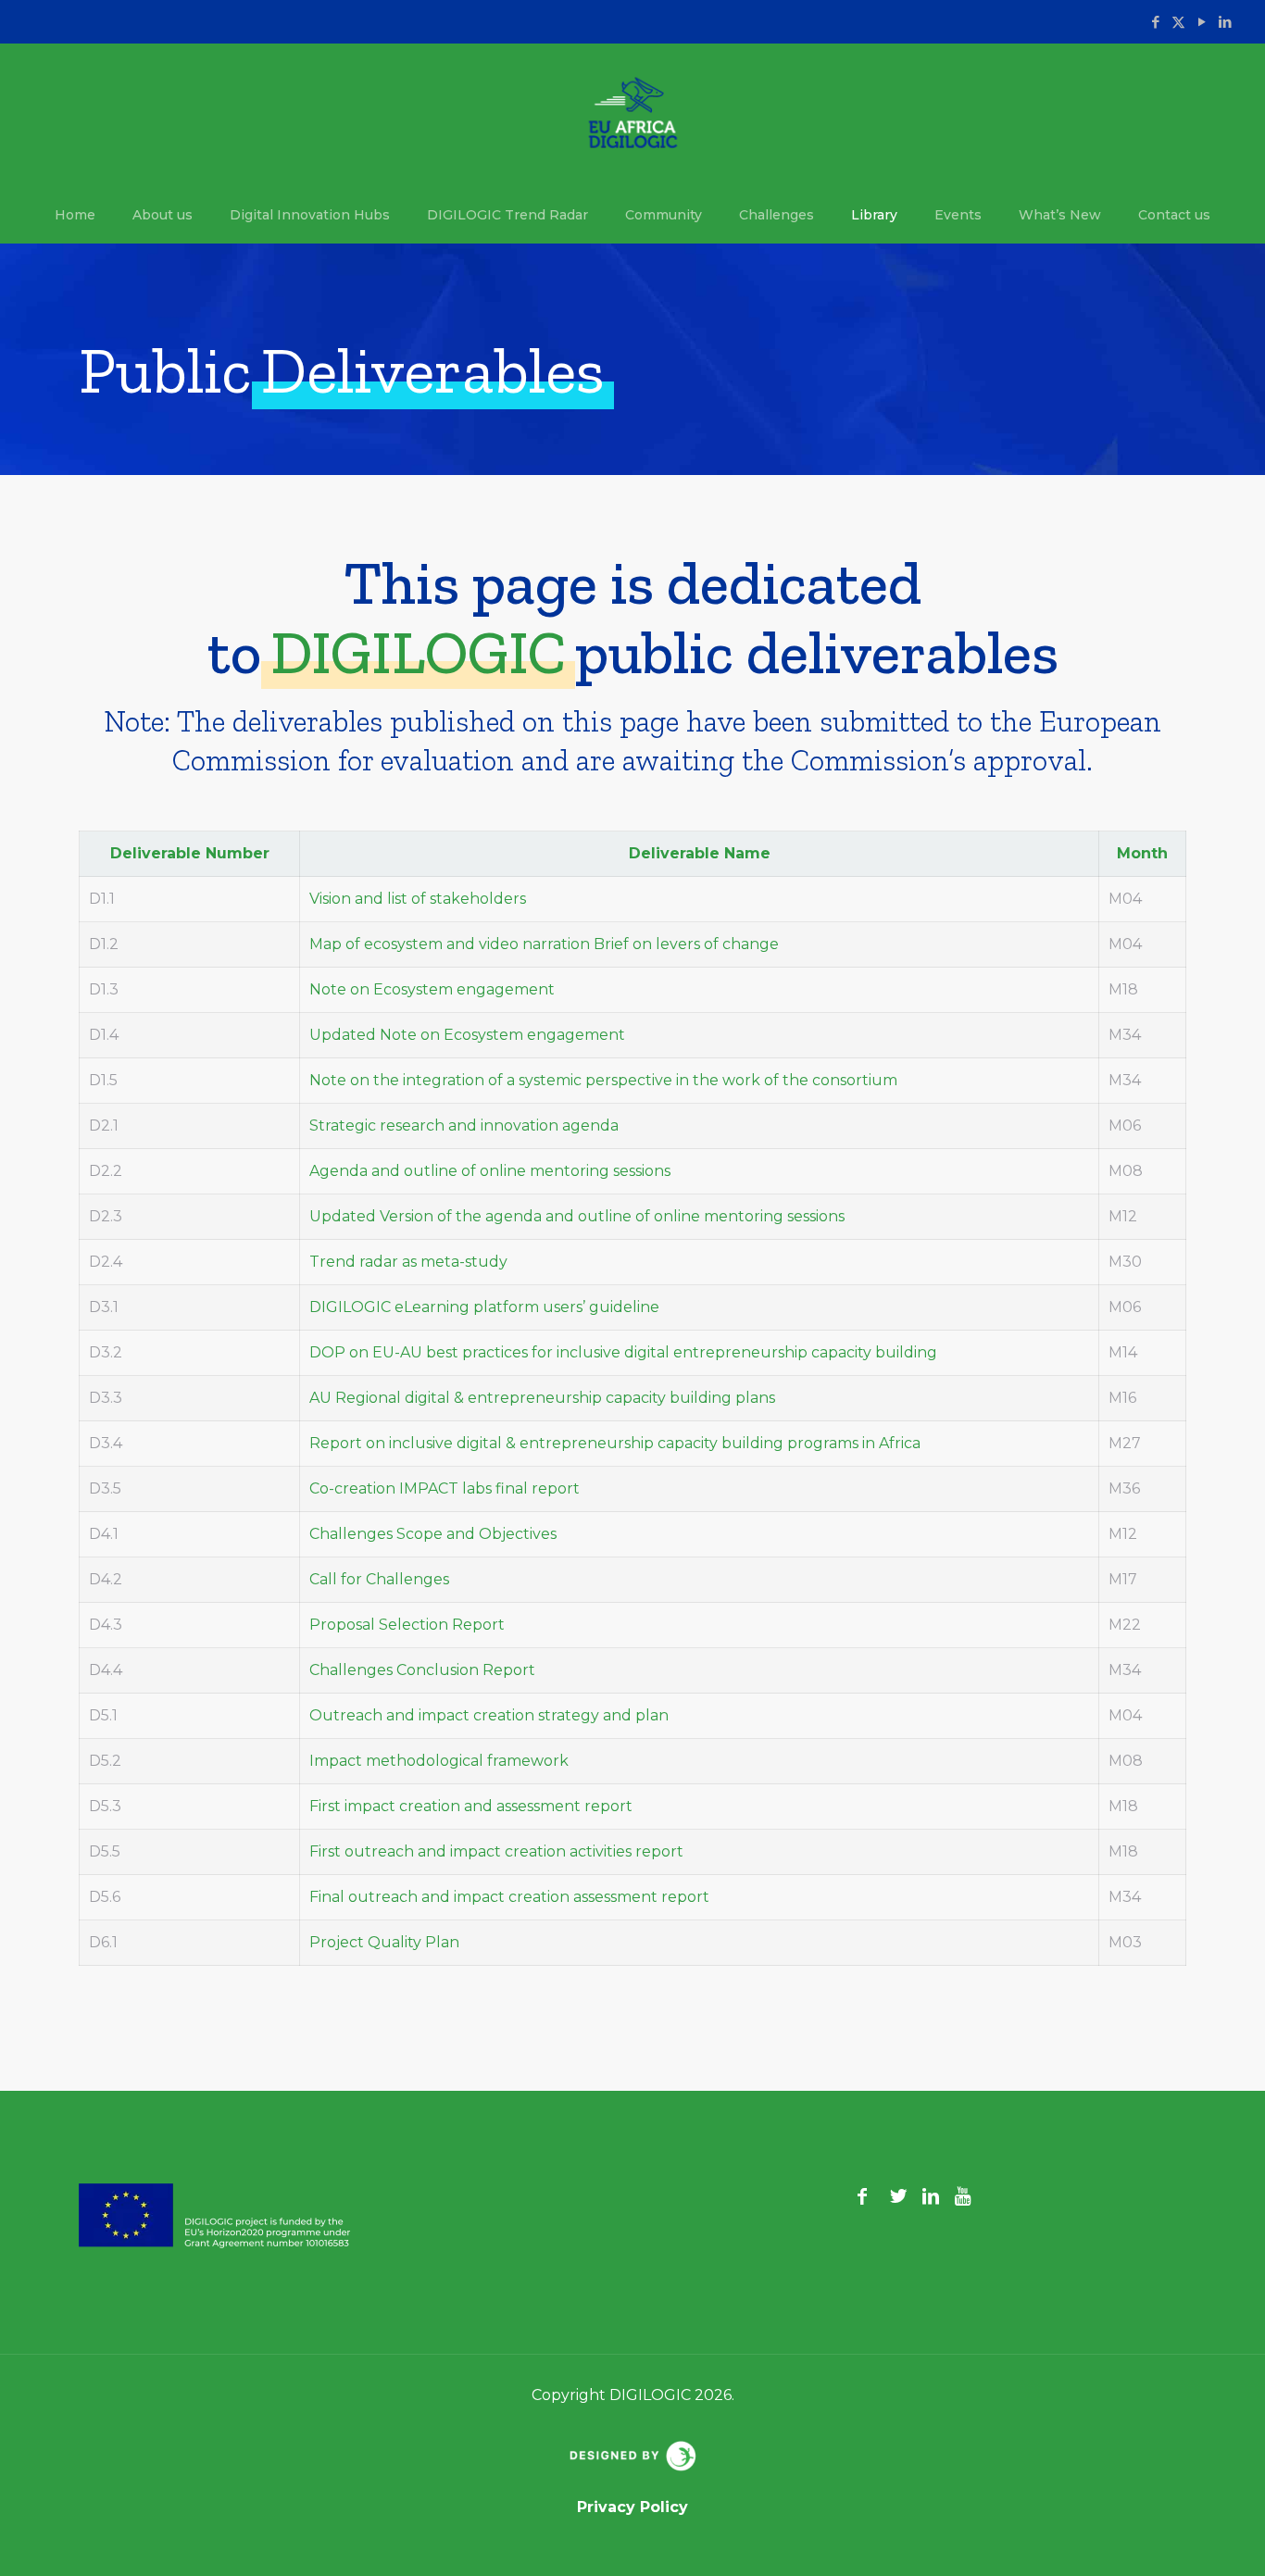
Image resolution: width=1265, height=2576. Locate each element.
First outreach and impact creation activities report (496, 1851)
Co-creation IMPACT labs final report (445, 1488)
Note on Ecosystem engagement (432, 989)
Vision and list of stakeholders (418, 899)
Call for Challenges (379, 1579)
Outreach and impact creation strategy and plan (489, 1715)
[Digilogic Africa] (633, 115)
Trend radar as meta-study (408, 1262)
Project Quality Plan (384, 1942)
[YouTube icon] (1202, 22)
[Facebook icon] (1155, 22)
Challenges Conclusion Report (422, 1670)
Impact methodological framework (439, 1761)
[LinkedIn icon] (1225, 22)
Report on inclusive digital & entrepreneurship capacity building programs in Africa (615, 1443)
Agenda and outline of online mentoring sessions (490, 1171)
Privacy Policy (632, 2507)
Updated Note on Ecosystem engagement (467, 1035)
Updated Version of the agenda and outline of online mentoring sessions (577, 1216)
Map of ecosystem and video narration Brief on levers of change (544, 944)
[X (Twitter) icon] (1178, 22)
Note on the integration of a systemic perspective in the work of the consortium (603, 1080)
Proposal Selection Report (407, 1625)
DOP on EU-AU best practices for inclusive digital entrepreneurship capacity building (623, 1352)
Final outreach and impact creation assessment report (509, 1897)
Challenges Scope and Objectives (433, 1534)
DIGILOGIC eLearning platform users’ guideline (484, 1307)
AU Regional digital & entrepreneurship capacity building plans (542, 1398)
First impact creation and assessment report (471, 1806)
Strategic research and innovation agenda (464, 1125)
